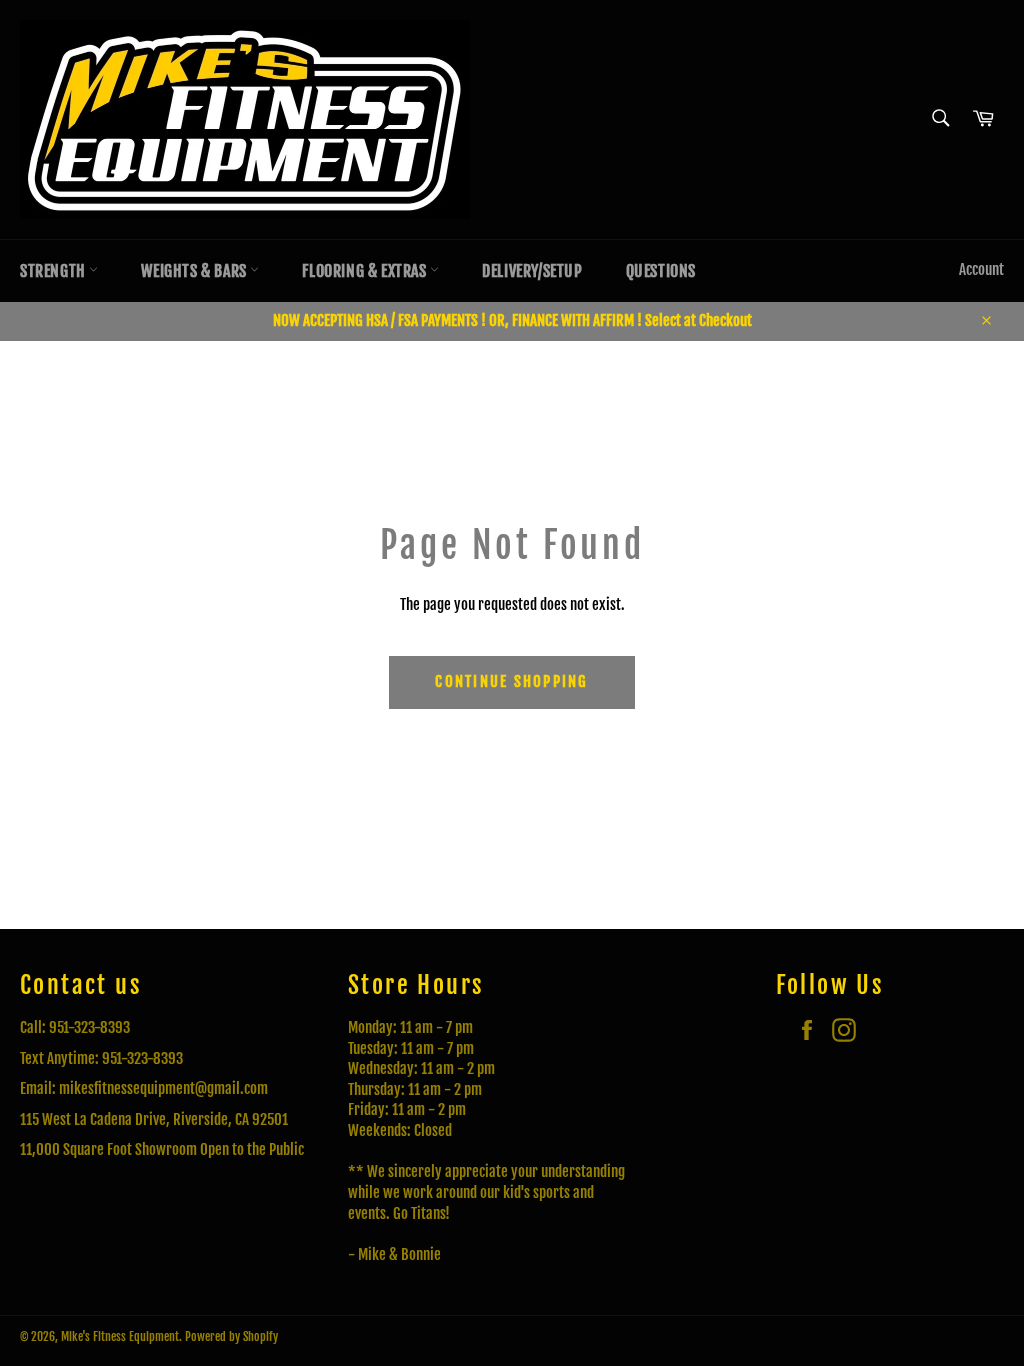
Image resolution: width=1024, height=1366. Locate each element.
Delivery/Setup (532, 271)
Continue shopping (511, 681)
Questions (661, 271)
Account (981, 269)
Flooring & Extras (366, 271)
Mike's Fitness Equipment (120, 1336)
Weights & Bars (195, 271)
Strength (54, 271)
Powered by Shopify (231, 1336)
